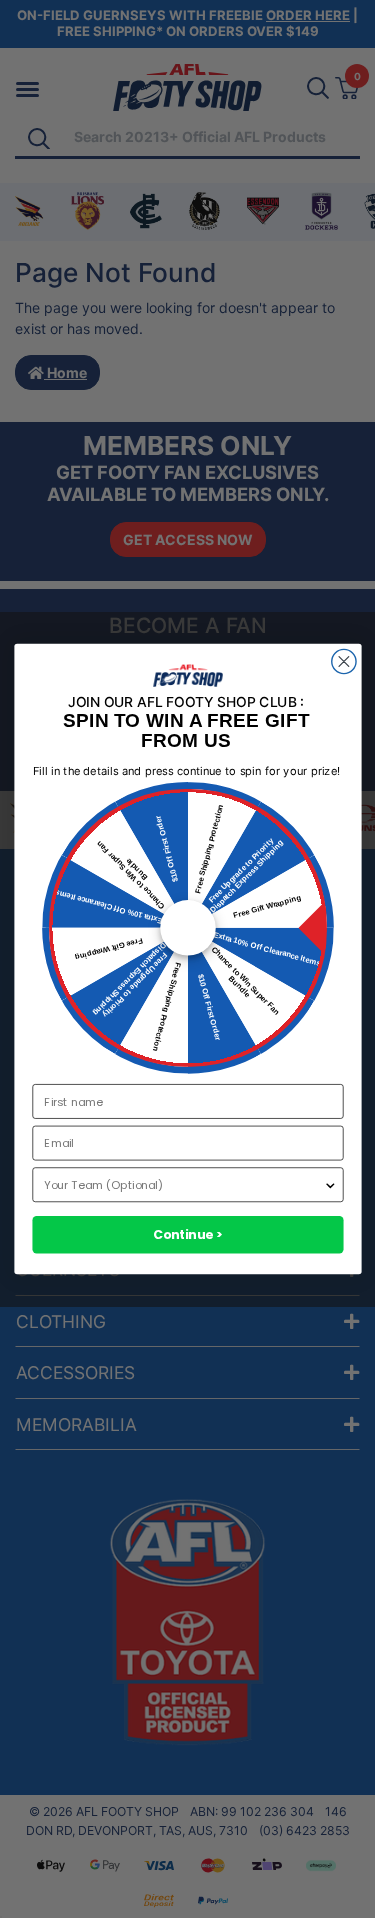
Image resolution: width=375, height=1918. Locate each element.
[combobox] (183, 1184)
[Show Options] (330, 1184)
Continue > (187, 1234)
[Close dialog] (343, 661)
